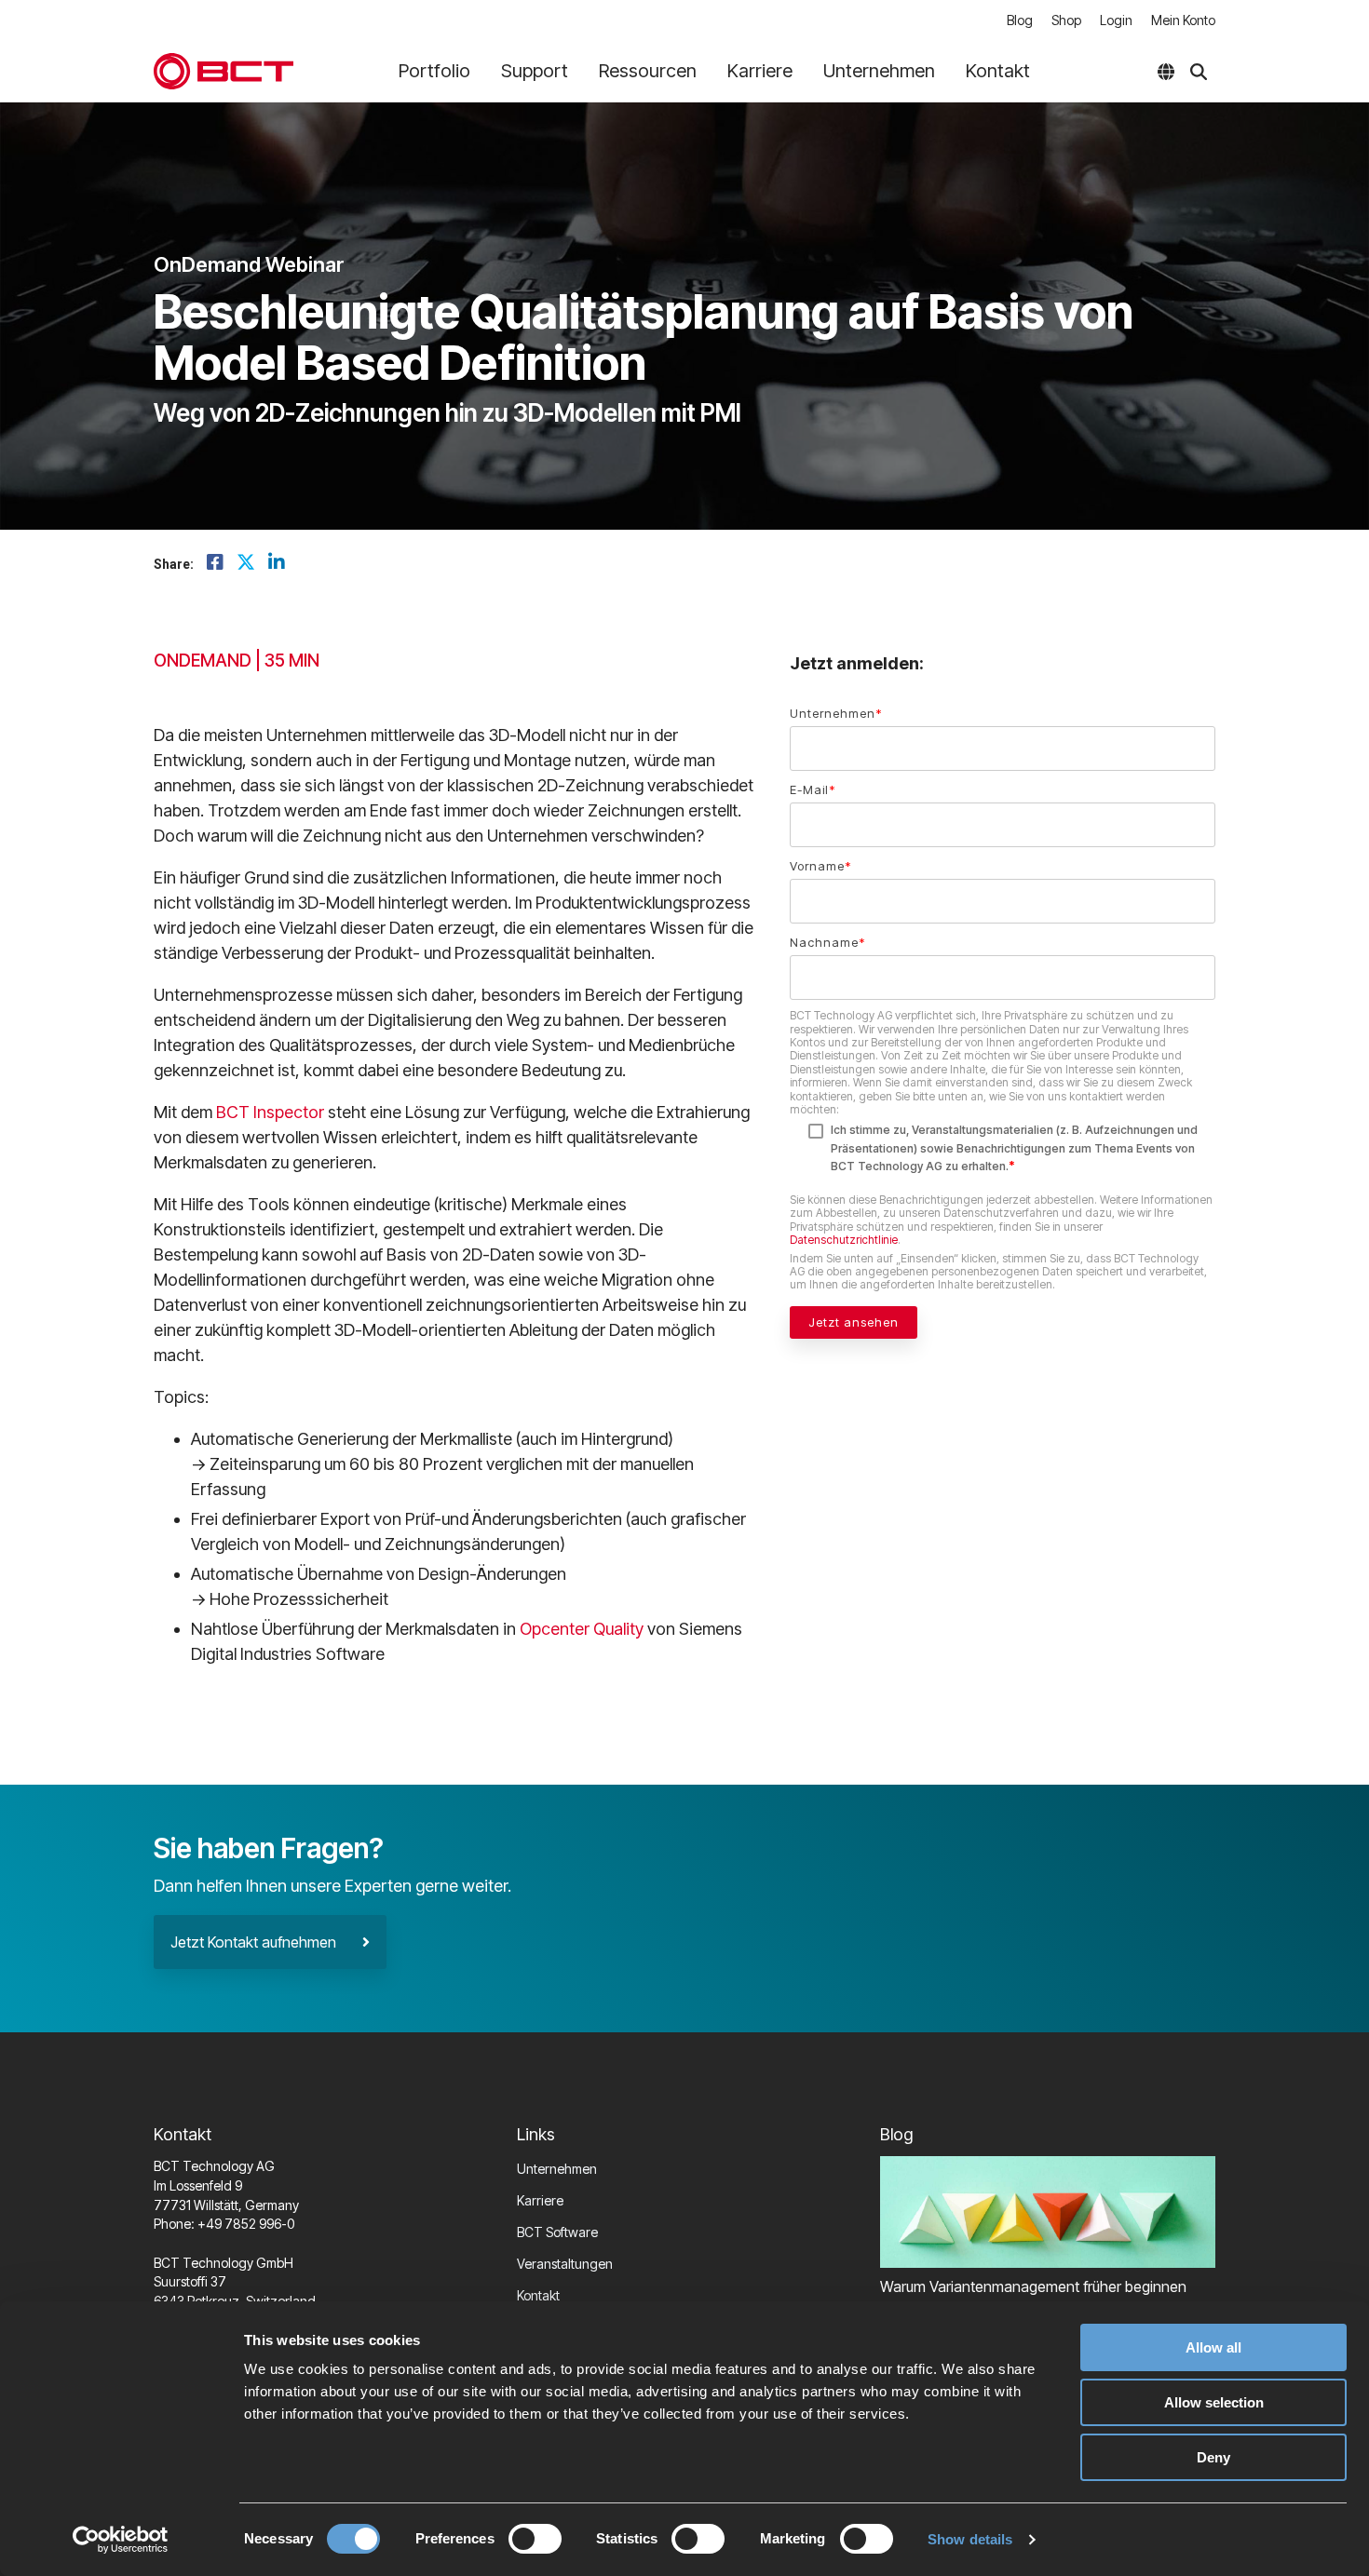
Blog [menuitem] (1020, 20)
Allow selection (1214, 2402)
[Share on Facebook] (215, 563)
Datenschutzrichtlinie (844, 1240)
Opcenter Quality (582, 1629)
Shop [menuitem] (1066, 20)
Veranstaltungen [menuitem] (565, 2264)
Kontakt (998, 71)
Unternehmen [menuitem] (557, 2169)
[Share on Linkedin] (277, 563)
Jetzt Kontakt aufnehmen (266, 1942)
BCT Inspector (270, 1112)
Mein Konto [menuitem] (1183, 20)
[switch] (535, 2539)
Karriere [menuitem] (540, 2200)
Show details (970, 2539)
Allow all (1213, 2347)
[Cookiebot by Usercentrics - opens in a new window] (121, 2540)
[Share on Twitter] (246, 563)
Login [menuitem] (1116, 20)
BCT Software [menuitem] (557, 2232)
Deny (1213, 2457)
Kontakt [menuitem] (538, 2295)
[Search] (1199, 72)
